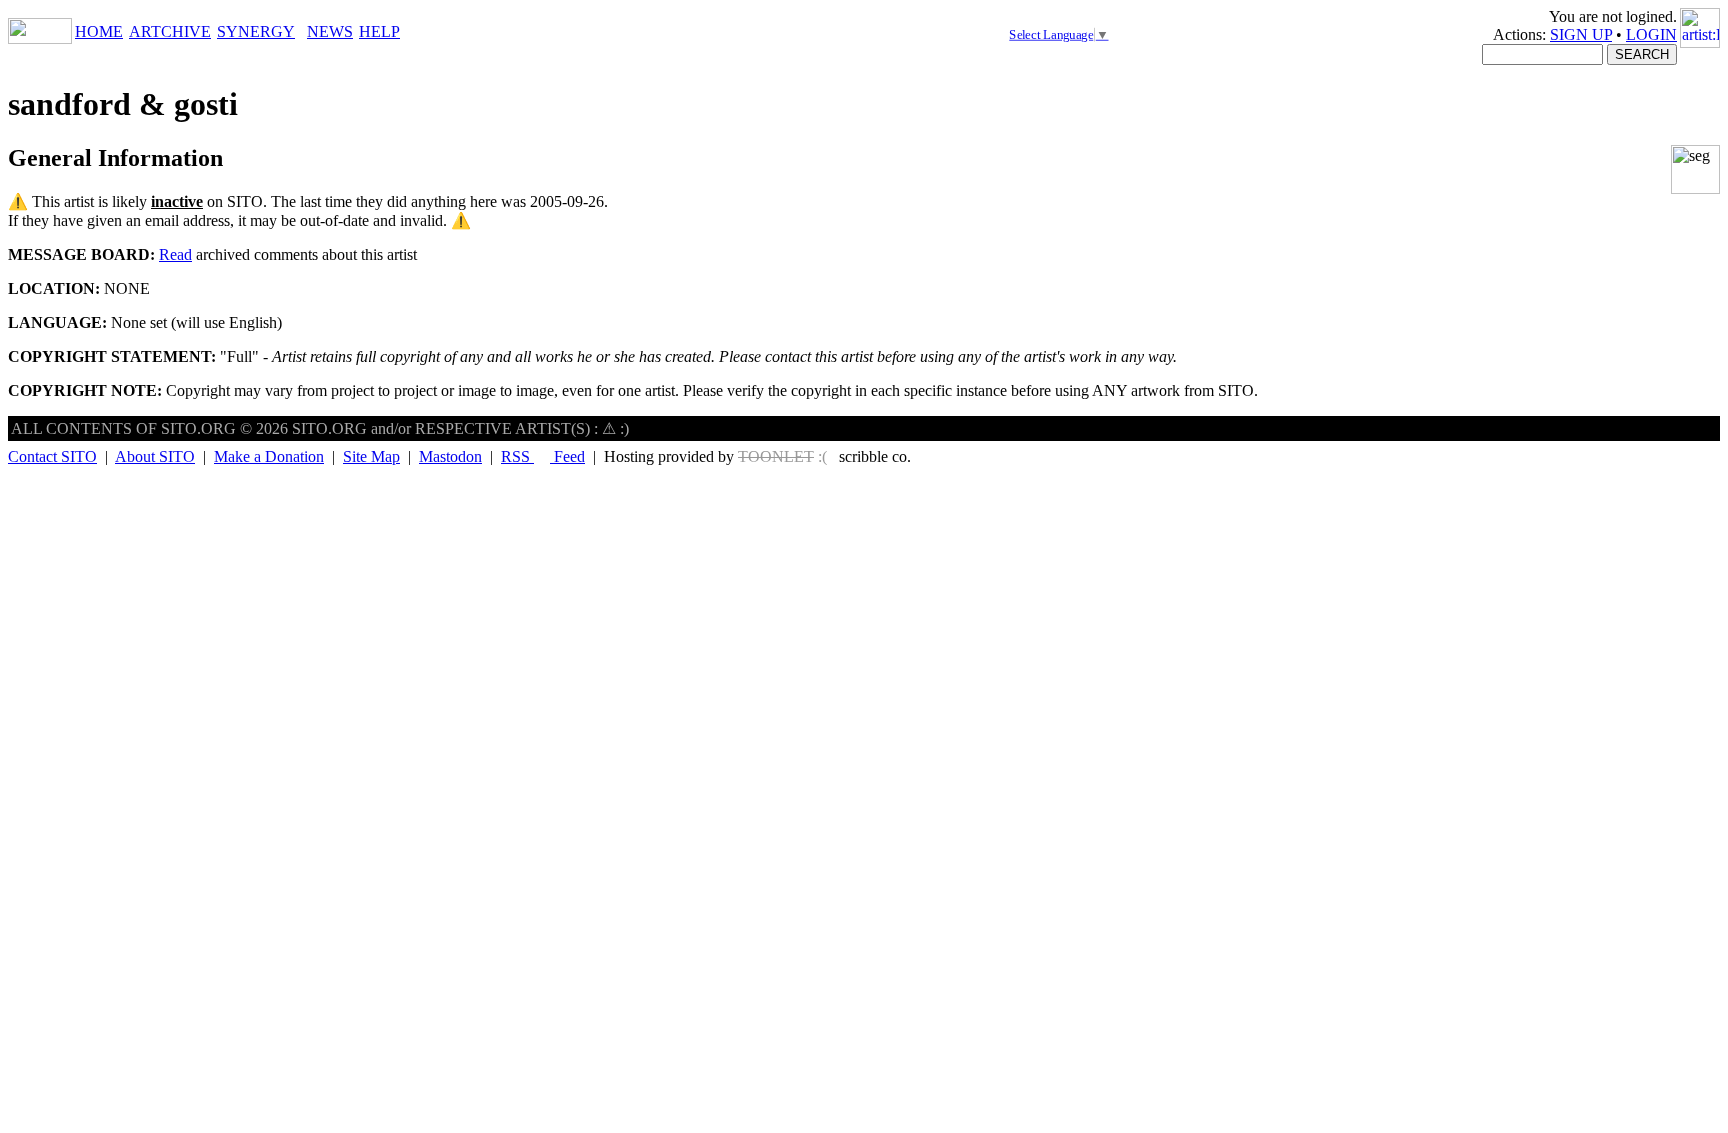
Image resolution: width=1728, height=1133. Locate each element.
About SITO (155, 456)
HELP (379, 31)
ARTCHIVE (170, 31)
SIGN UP (1581, 34)
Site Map (371, 456)
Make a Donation (269, 456)
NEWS (330, 31)
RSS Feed (543, 456)
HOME (99, 31)
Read (175, 254)
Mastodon (450, 456)
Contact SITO (52, 456)
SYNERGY (256, 31)
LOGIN (1651, 34)
